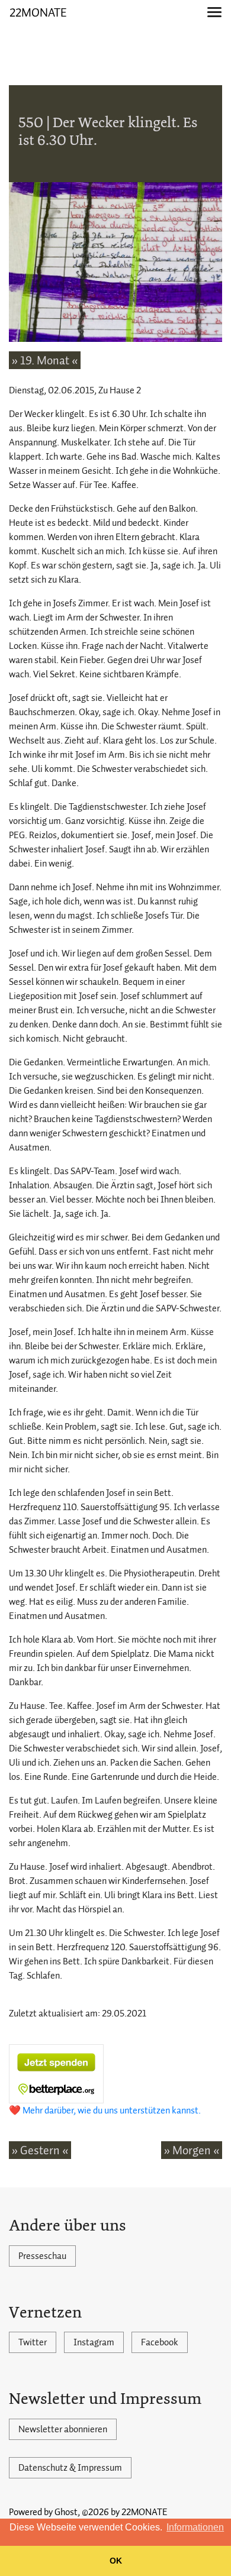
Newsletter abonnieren (63, 2429)
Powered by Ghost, (44, 2512)
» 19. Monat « (45, 360)
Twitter (33, 2342)
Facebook (160, 2342)
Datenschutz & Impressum (70, 2468)
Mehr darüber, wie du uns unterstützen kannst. (112, 2110)
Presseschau (42, 2256)
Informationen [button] (195, 2527)
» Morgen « (192, 2150)
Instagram (94, 2342)
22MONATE (38, 12)
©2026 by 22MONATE (125, 2512)
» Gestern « (40, 2150)
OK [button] (116, 2561)
